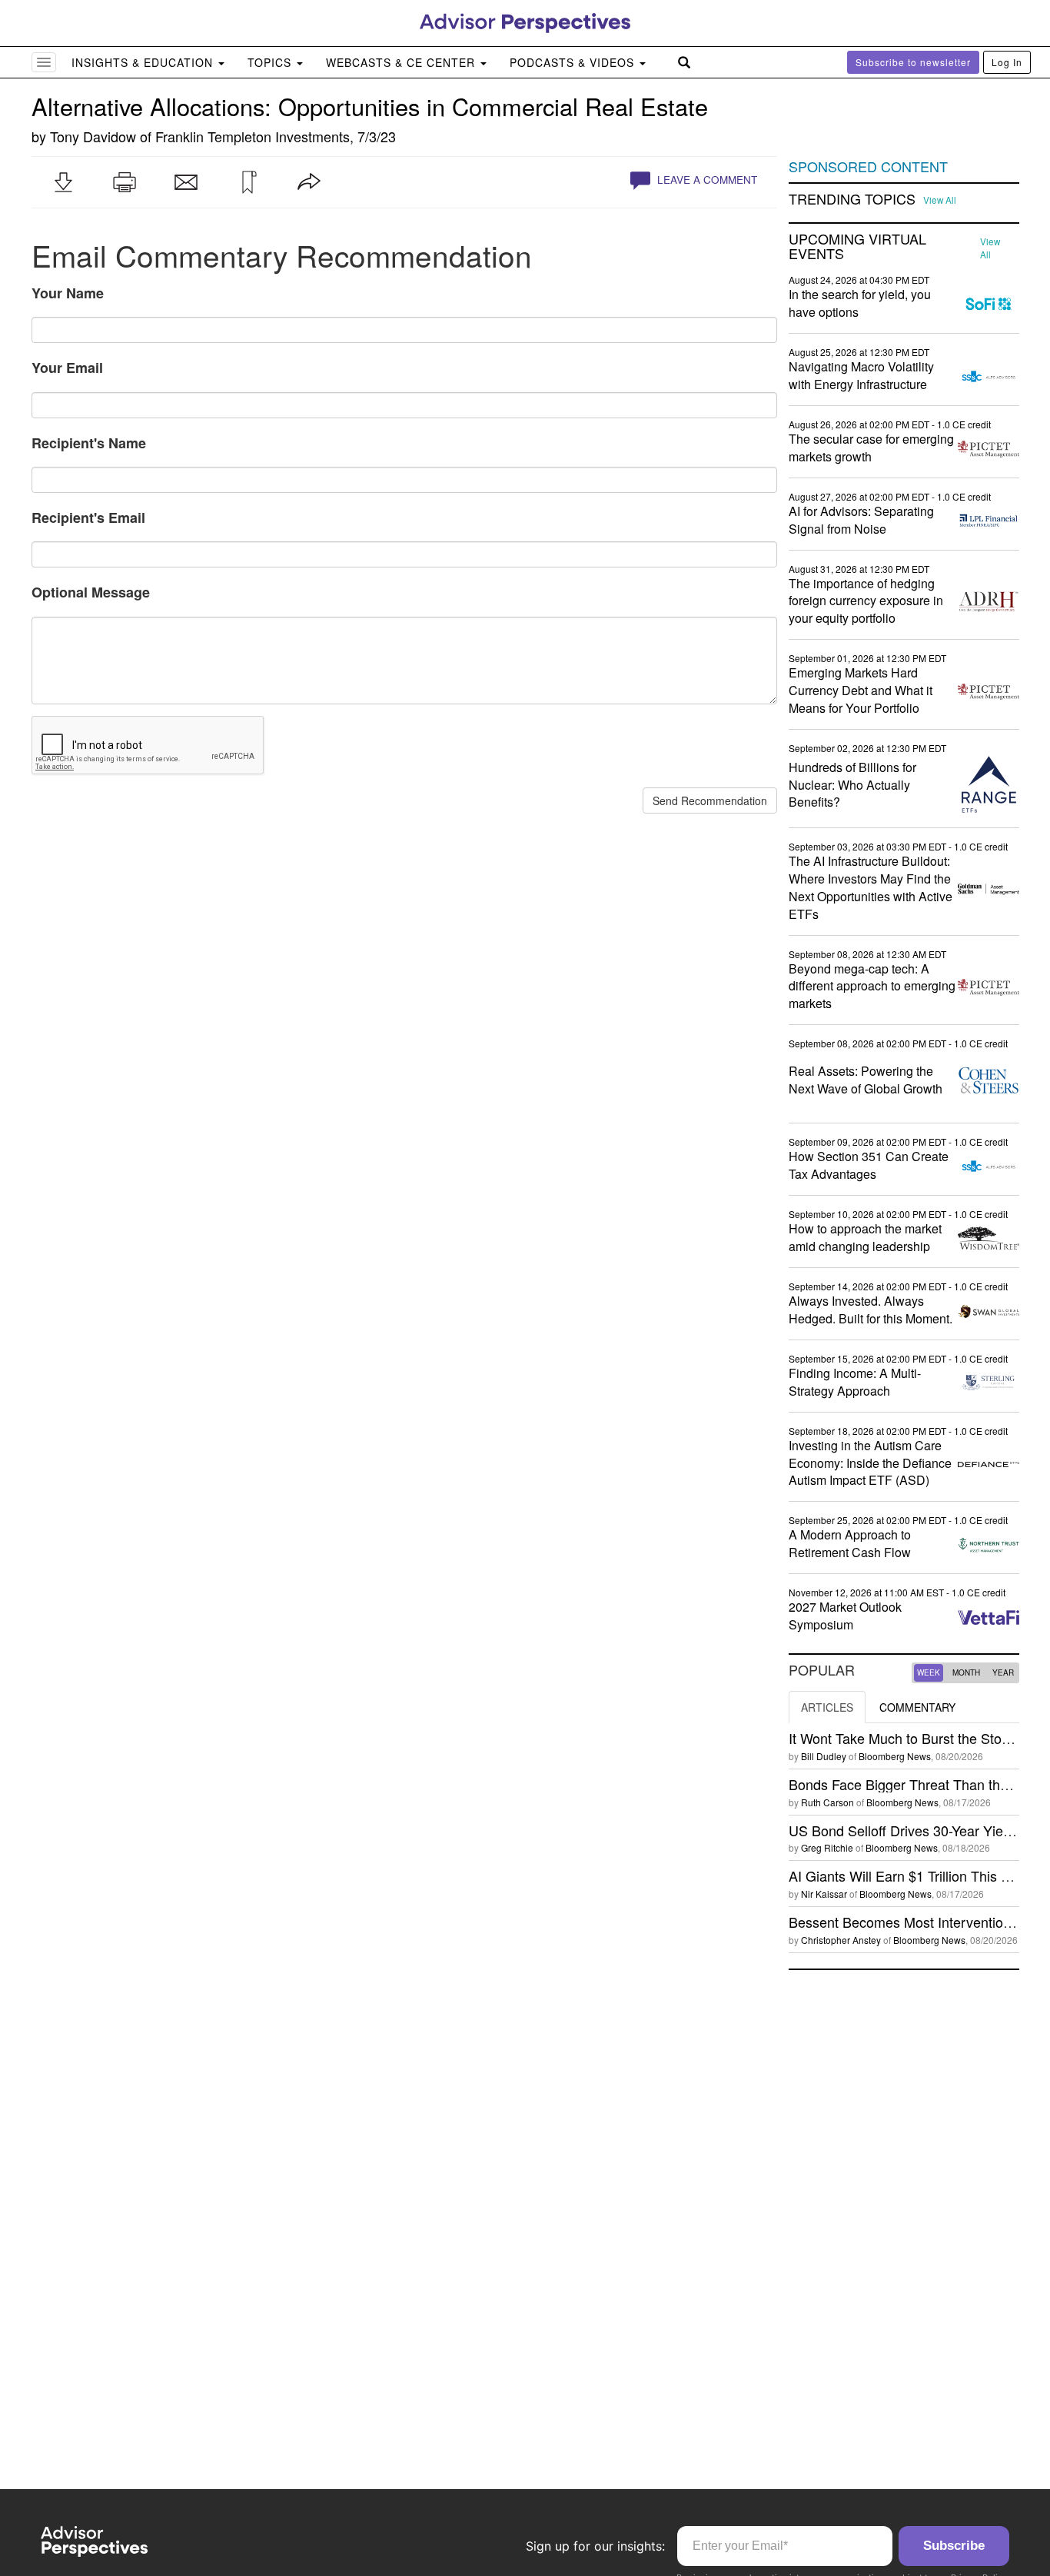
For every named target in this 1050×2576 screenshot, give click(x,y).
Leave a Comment (706, 180)
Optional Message (91, 592)
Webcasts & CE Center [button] (402, 62)
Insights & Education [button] (144, 62)
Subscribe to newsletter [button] (913, 62)
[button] (63, 182)
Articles (827, 1707)
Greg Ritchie (827, 1847)
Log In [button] (1007, 62)
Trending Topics (852, 199)
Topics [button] (271, 62)
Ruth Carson (827, 1802)
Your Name (68, 293)
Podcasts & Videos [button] (574, 62)
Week (929, 1672)
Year (1003, 1672)
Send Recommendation (710, 800)
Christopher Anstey (841, 1940)
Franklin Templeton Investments (253, 136)
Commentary (917, 1707)
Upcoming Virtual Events (857, 247)
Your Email (67, 368)
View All (940, 200)
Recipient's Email (88, 518)
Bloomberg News (895, 1756)
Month (966, 1672)
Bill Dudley (824, 1756)
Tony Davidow (93, 136)
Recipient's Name (89, 443)
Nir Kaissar (824, 1894)
